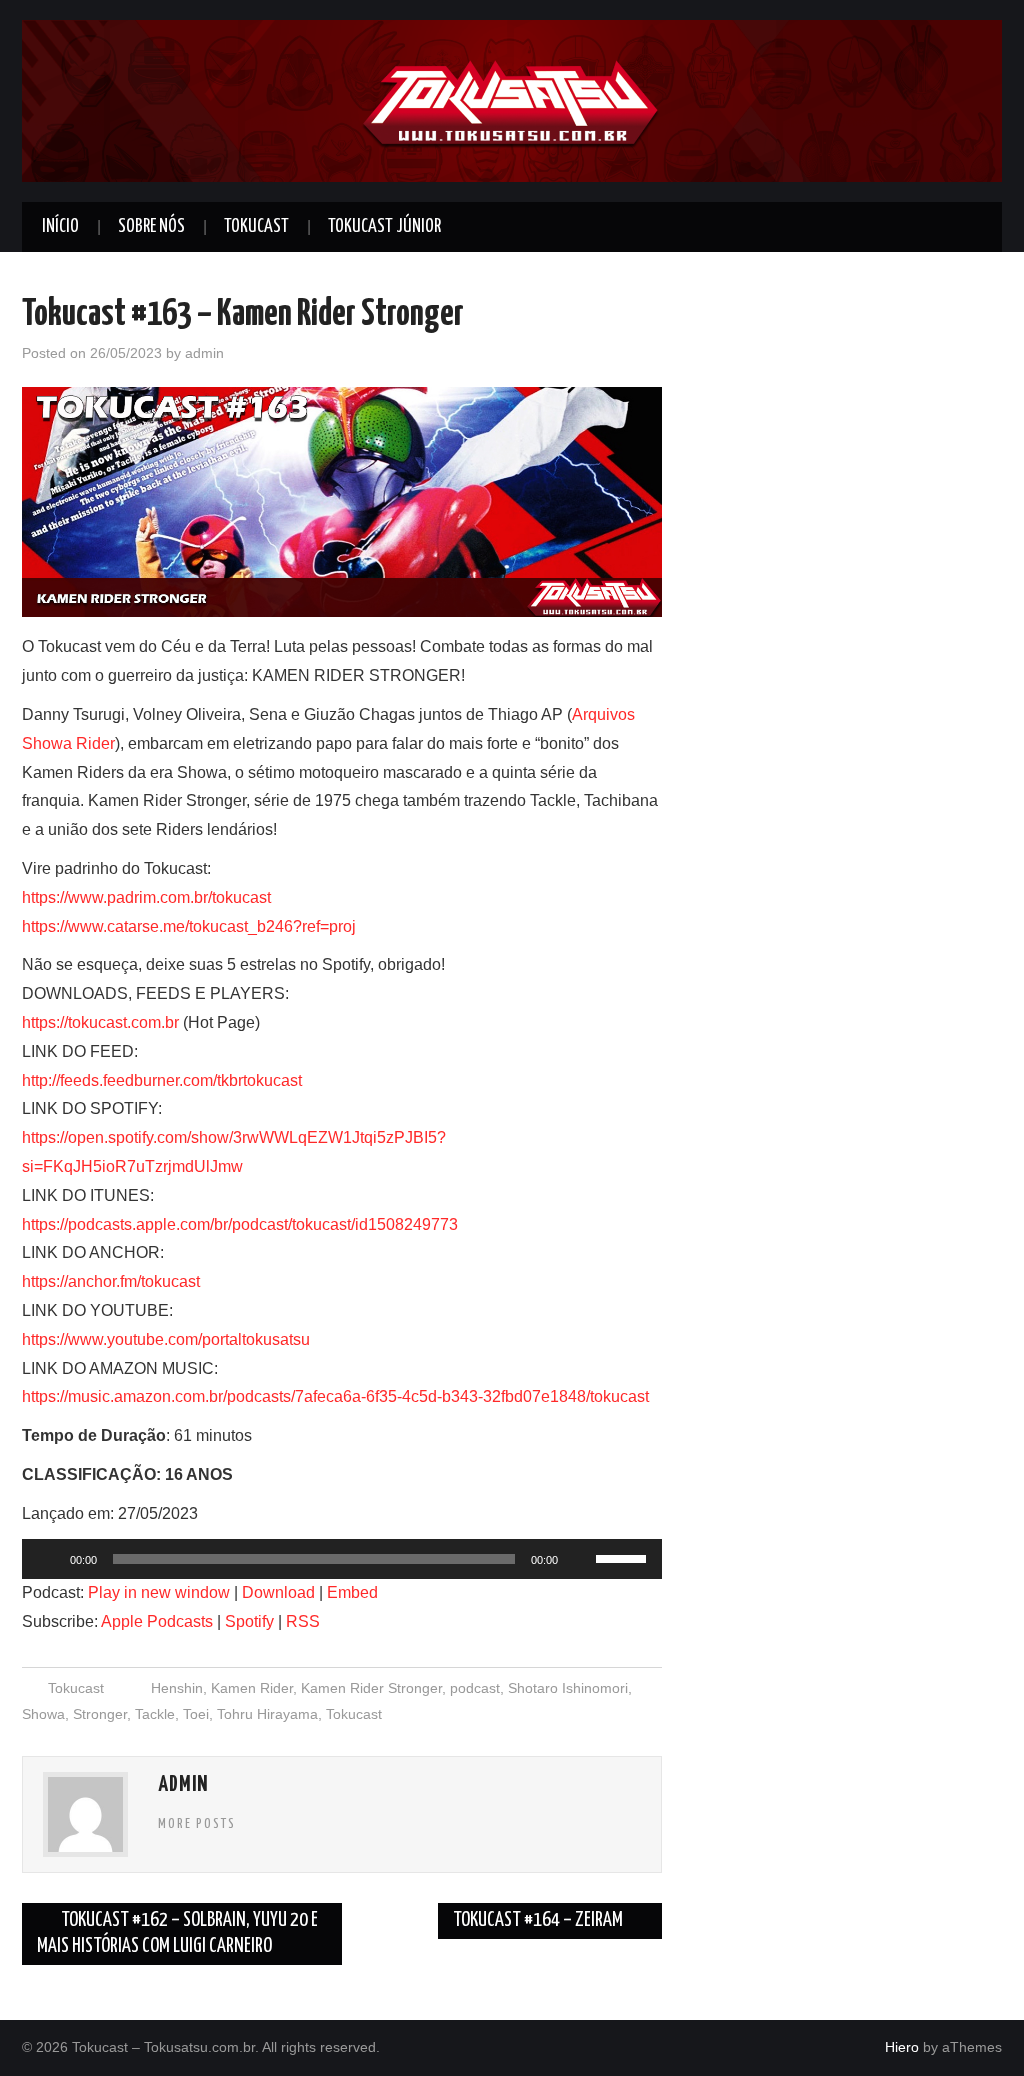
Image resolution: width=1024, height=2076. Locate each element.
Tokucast (256, 227)
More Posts (197, 1824)
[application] (342, 1559)
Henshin (177, 1688)
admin (204, 353)
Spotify (249, 1621)
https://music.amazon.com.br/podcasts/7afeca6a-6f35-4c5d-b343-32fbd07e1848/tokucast (335, 1396)
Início (60, 227)
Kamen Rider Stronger (371, 1688)
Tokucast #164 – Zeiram (539, 1920)
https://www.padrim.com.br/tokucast (146, 897)
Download (278, 1592)
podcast (475, 1688)
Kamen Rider (252, 1688)
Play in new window (159, 1592)
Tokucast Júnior (384, 227)
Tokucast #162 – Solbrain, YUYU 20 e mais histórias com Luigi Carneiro (177, 1933)
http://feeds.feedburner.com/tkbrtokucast (162, 1080)
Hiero (902, 2047)
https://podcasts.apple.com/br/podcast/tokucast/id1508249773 (240, 1224)
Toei (196, 1714)
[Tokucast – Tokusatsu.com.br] (512, 99)
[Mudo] (580, 1559)
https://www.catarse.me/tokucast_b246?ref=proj (189, 926)
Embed (352, 1592)
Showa (43, 1714)
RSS (303, 1621)
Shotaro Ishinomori (568, 1688)
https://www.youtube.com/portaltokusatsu (166, 1339)
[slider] (624, 1557)
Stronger (100, 1714)
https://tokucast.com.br (100, 1022)
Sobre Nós (151, 227)
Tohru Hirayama (267, 1714)
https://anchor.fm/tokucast (111, 1281)
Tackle (155, 1714)
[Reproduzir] (48, 1559)
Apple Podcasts (157, 1621)
